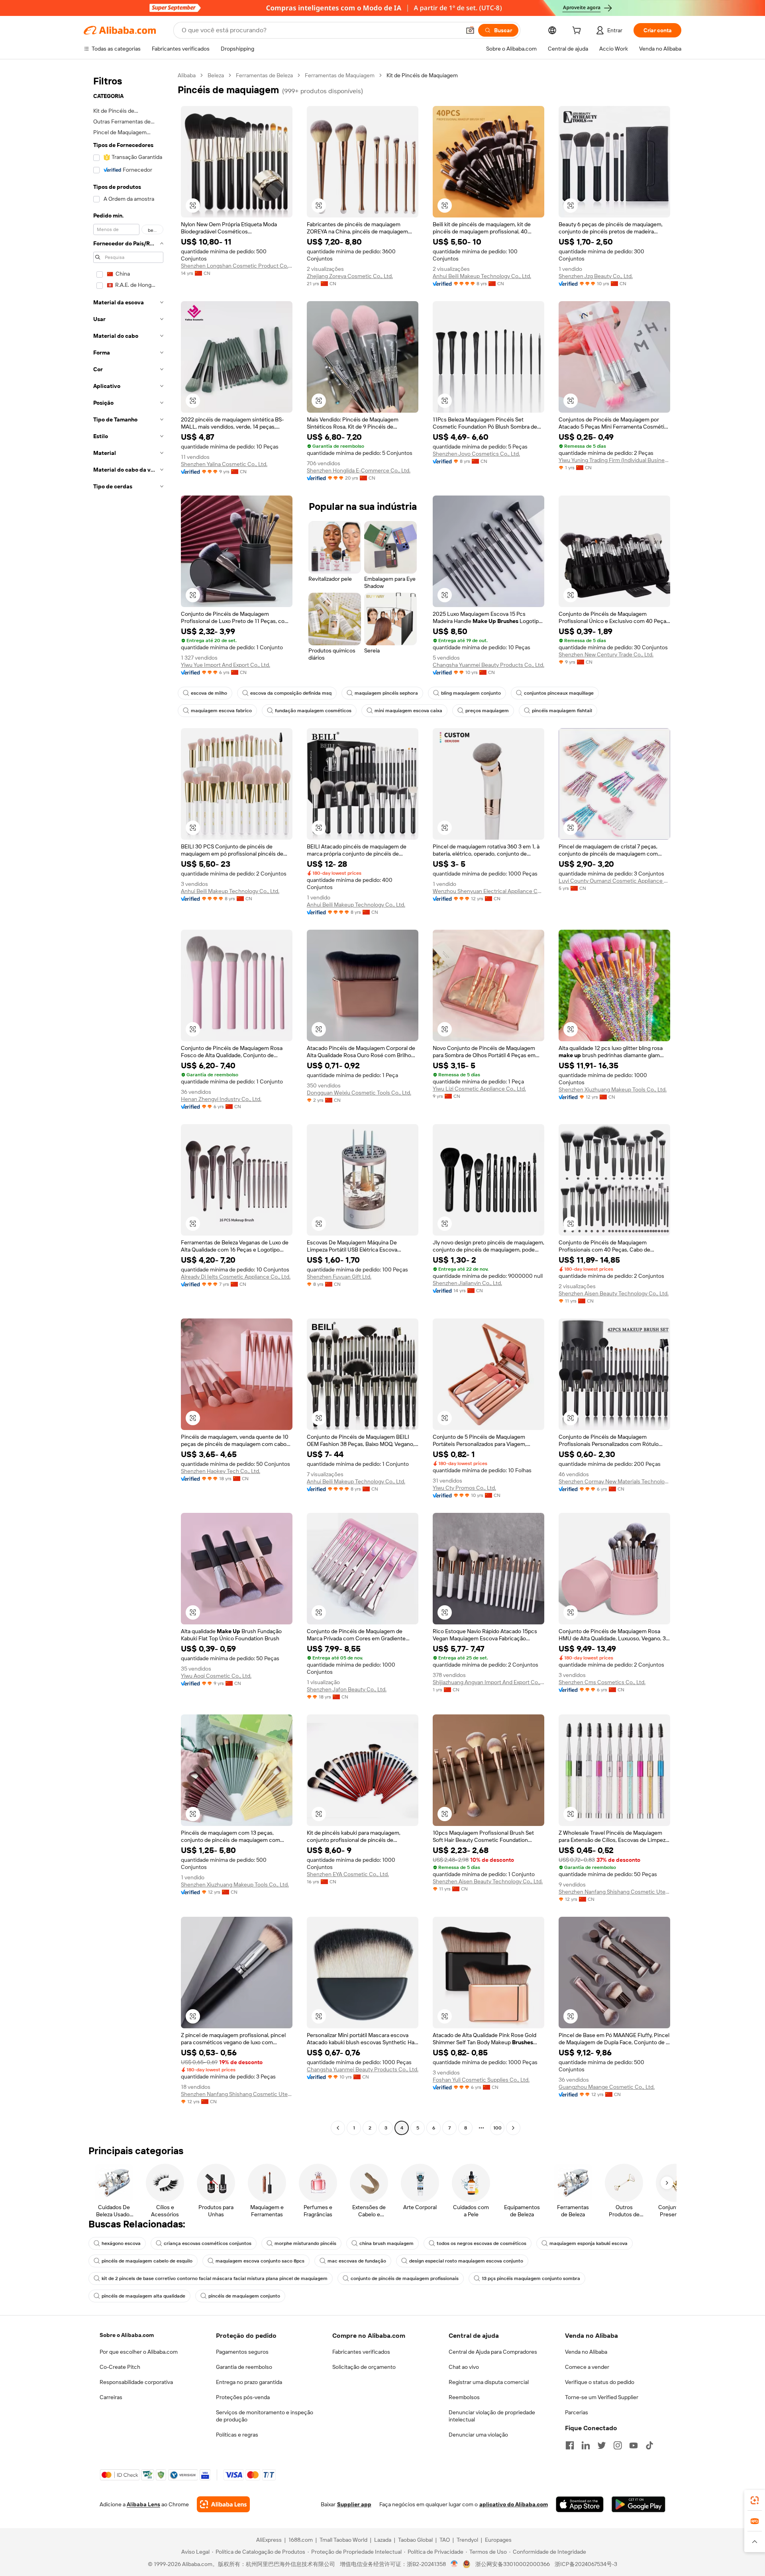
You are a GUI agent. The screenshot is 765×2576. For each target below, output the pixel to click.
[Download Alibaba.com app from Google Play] (638, 2504)
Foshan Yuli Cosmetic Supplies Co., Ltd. (481, 2080)
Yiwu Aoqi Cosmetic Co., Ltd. (216, 1676)
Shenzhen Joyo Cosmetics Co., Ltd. (476, 454)
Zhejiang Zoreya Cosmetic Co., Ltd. (350, 276)
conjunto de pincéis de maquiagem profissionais (405, 2278)
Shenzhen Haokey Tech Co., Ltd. (221, 1471)
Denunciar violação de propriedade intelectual (492, 2416)
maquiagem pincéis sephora (386, 693)
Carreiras (111, 2397)
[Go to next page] (513, 2128)
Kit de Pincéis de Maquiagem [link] (422, 75)
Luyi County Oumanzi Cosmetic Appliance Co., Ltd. (614, 881)
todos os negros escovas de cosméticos (482, 2243)
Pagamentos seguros (242, 2352)
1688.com (301, 2540)
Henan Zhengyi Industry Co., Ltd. (221, 1099)
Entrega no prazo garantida (249, 2382)
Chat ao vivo (464, 2367)
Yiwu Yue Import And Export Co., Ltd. (226, 665)
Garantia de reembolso (244, 2367)
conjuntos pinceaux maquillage (559, 693)
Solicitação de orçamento (364, 2367)
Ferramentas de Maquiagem (340, 75)
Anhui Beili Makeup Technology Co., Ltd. (482, 276)
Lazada (383, 2540)
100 (497, 2128)
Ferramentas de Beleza (264, 75)
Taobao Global (415, 2540)
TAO (445, 2540)
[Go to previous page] (338, 2128)
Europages (498, 2540)
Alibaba (187, 75)
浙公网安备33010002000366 (513, 2564)
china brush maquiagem (386, 2243)
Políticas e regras (237, 2435)
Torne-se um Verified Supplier (602, 2397)
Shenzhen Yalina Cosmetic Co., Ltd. (224, 464)
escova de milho (209, 693)
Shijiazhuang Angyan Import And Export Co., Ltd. (488, 1682)
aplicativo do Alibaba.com (514, 2504)
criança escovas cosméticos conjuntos (208, 2243)
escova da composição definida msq (291, 693)
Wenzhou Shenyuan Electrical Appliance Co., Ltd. (488, 891)
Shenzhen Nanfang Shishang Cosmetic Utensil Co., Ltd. (614, 1892)
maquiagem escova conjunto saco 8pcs (260, 2261)
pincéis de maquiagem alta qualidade (143, 2296)
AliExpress (269, 2540)
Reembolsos (464, 2397)
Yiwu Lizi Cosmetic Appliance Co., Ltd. (479, 1089)
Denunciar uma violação (478, 2435)
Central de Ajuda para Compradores (493, 2352)
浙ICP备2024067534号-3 (586, 2564)
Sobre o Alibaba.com (127, 2335)
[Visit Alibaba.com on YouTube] (634, 2445)
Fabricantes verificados (361, 2352)
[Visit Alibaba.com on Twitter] (602, 2445)
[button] (470, 30)
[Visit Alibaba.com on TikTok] (649, 2445)
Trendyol (467, 2540)
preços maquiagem (487, 711)
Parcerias (577, 2412)
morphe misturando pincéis (305, 2243)
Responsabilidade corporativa (136, 2382)
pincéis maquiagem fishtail (562, 711)
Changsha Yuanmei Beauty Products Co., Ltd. (488, 665)
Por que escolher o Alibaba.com (139, 2352)
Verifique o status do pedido (600, 2382)
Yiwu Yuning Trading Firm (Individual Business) (614, 460)
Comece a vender (587, 2367)
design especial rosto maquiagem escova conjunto (466, 2261)
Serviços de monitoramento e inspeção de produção (265, 2416)
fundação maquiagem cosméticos (313, 711)
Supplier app (354, 2504)
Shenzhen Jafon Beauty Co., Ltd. (347, 1689)
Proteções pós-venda (243, 2397)
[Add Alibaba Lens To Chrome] (223, 2504)
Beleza (216, 75)
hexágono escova (121, 2243)
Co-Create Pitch (120, 2367)
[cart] (578, 31)
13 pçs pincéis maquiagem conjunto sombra (531, 2278)
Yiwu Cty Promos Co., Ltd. (464, 1488)
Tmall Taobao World (343, 2540)
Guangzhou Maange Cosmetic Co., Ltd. (607, 2087)
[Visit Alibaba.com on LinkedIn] (586, 2445)
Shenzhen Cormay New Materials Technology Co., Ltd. (614, 1481)
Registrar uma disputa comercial (489, 2382)
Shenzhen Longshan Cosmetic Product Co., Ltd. (237, 266)
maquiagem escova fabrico (221, 711)
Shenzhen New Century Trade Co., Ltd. (606, 654)
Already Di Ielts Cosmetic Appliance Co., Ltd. (236, 1277)
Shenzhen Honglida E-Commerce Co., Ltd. (359, 470)
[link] (755, 2500)
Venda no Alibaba (586, 2352)
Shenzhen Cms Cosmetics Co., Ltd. (602, 1682)
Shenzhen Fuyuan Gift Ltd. (339, 1277)
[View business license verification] (454, 2564)
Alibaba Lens (143, 2504)
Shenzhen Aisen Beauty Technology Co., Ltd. (614, 1293)
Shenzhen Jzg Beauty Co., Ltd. (596, 276)
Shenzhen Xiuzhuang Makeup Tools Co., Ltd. (613, 1089)
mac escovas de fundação (357, 2261)
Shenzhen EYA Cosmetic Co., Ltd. (348, 1874)
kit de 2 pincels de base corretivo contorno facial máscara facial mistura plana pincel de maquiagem (215, 2278)
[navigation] (128, 1103)
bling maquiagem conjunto (471, 693)
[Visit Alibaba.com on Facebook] (570, 2445)
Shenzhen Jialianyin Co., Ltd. (467, 1283)
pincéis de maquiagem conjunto (244, 2296)
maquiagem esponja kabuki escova (588, 2243)
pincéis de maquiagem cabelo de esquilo (147, 2261)
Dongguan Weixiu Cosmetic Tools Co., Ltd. (359, 1093)
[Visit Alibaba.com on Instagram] (618, 2445)
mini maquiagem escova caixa (408, 711)
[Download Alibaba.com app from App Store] (580, 2504)
